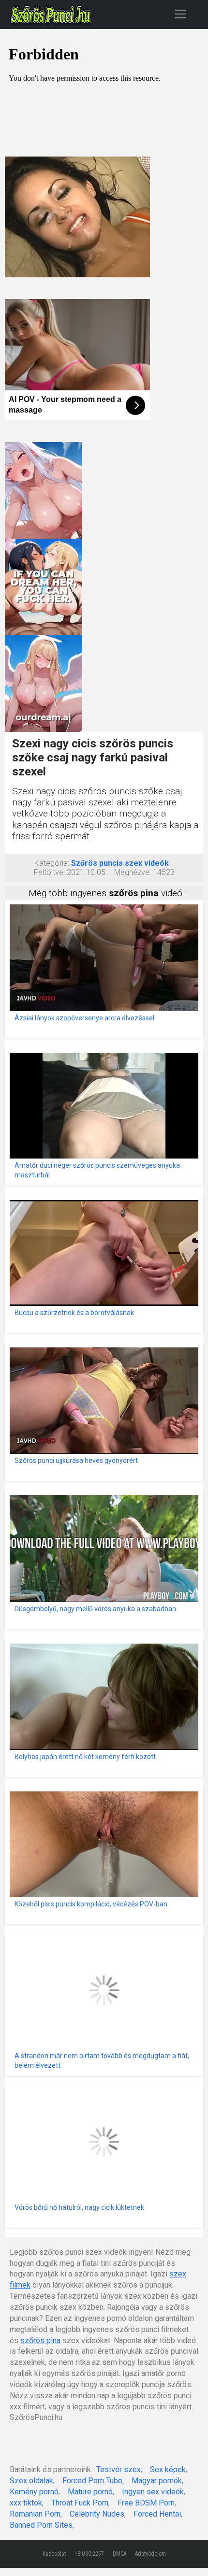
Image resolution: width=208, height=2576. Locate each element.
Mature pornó (90, 2492)
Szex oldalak (31, 2481)
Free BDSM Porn (146, 2503)
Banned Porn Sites (41, 2525)
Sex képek (168, 2469)
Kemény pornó (34, 2492)
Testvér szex (119, 2469)
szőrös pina (40, 2340)
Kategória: (52, 863)
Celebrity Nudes (97, 2514)
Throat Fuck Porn (80, 2503)
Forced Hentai (157, 2514)
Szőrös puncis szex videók (120, 863)
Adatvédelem (150, 2554)
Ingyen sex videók (153, 2492)
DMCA (119, 2554)
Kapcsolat (54, 2554)
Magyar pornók (157, 2481)
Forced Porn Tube (92, 2481)
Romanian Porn (35, 2514)
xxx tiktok (26, 2503)
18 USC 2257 (89, 2554)
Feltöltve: (49, 872)
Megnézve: (133, 872)
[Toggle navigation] (180, 14)
